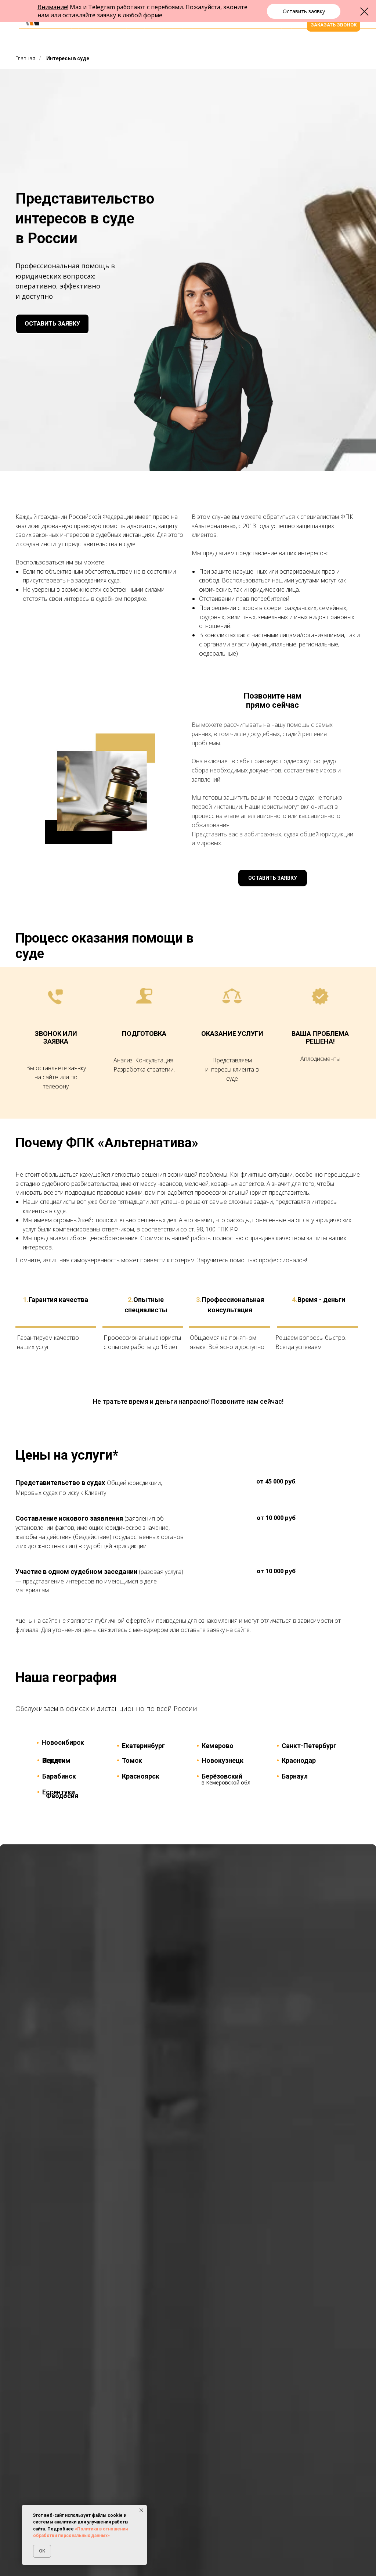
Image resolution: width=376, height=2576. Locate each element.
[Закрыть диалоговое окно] (364, 12)
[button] (304, 11)
